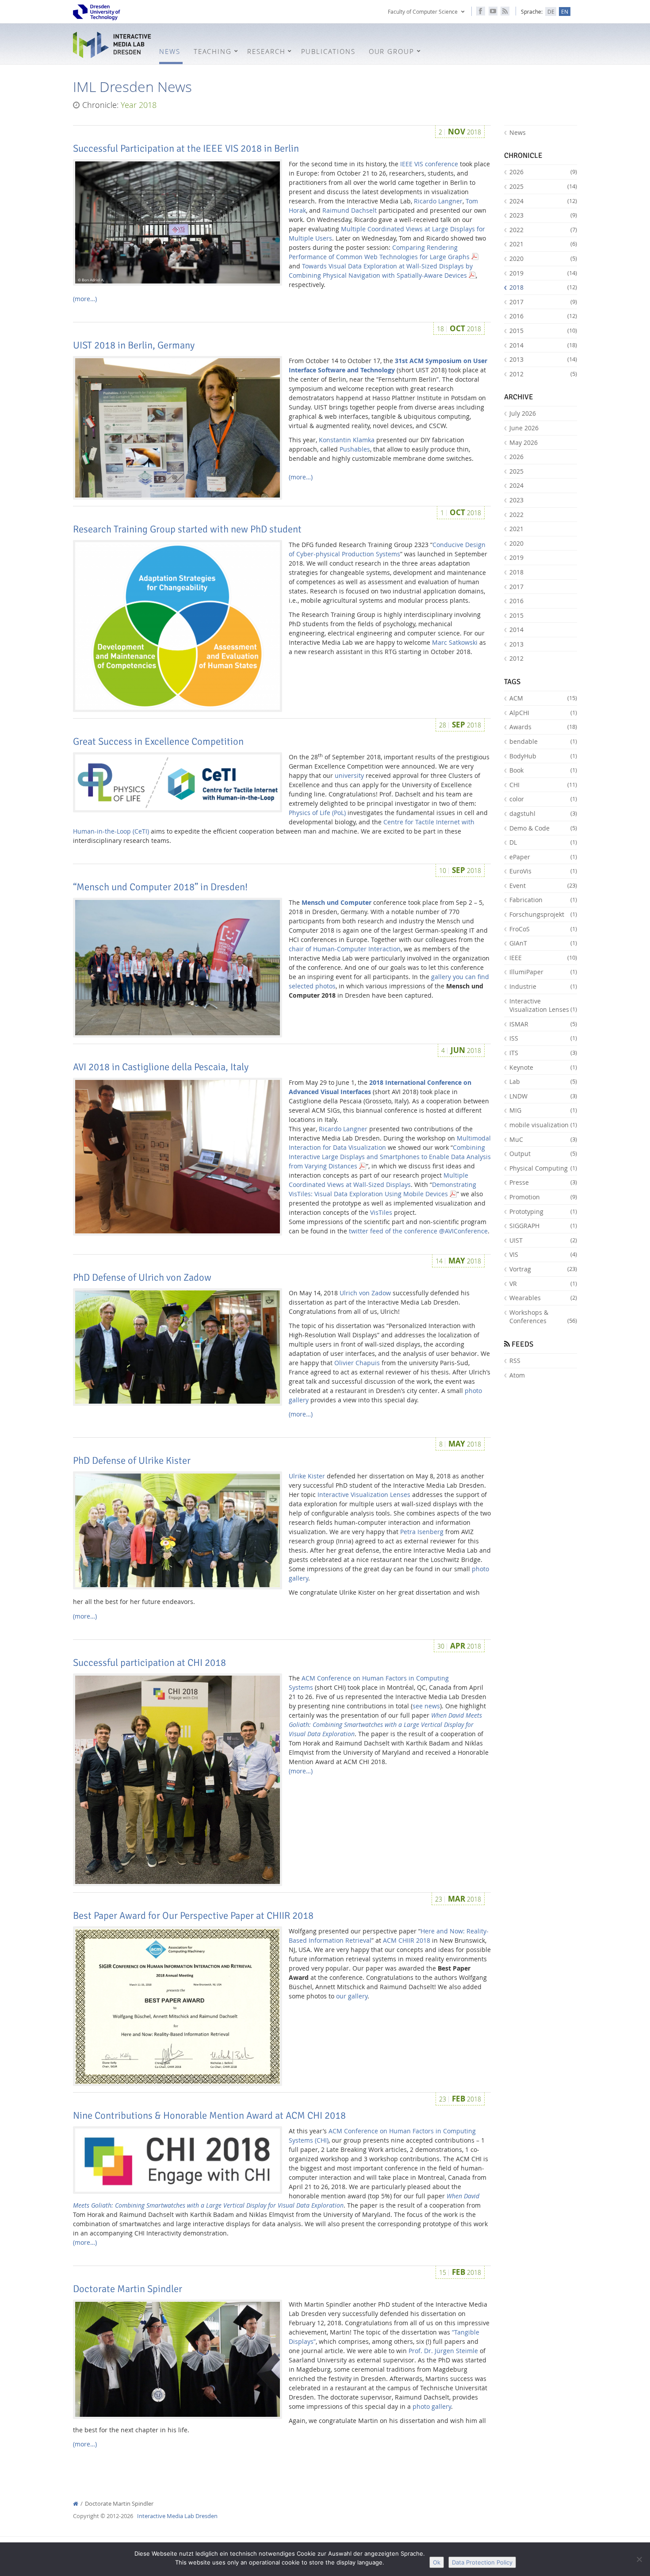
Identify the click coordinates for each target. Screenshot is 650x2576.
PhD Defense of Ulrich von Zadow (142, 1278)
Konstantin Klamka (347, 440)
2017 (543, 302)
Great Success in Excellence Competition (158, 742)
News (518, 132)
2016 (543, 316)
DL (543, 842)
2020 (543, 258)
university (349, 775)
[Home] (76, 2504)
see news (426, 1706)
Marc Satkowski (455, 642)
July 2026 (523, 413)
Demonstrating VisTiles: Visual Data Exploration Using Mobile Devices (382, 1189)
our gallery (352, 1996)
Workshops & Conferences (543, 1317)
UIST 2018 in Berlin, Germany (134, 345)
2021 (543, 244)
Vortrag (543, 1269)
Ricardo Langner (438, 201)
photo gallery (432, 2406)
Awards (543, 727)
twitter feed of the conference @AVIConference (418, 1231)
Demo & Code (543, 828)
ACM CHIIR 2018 (407, 1940)
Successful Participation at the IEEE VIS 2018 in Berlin (186, 149)
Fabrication (543, 900)
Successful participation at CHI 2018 (149, 1663)
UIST (543, 1240)
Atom (517, 1375)
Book (543, 770)
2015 (543, 331)
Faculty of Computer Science (423, 11)
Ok (437, 2562)
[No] (639, 2559)
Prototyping (543, 1211)
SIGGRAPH (543, 1226)
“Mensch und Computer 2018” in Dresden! (160, 887)
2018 (543, 287)
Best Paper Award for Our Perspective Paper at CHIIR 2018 (193, 1916)
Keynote (543, 1067)
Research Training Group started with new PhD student (187, 529)
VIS (543, 1254)
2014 (543, 345)
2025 (543, 186)
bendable (543, 741)
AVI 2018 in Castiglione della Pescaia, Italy (161, 1067)
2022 (543, 230)
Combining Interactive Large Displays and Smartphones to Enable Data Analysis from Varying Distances (390, 1157)
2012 (543, 374)
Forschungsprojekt (543, 914)
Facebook (481, 11)
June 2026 (524, 428)
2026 (543, 172)
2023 (543, 215)
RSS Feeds (505, 11)
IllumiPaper (543, 972)
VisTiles (381, 1212)
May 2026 (524, 442)
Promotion (543, 1197)
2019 (543, 273)
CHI (543, 785)
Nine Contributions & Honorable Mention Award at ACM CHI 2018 (209, 2116)
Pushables (355, 449)
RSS (515, 1361)
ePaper (543, 857)
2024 (543, 201)
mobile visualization (543, 1125)
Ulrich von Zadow (365, 1293)
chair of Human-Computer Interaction (345, 949)
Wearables (543, 1298)
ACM (543, 698)
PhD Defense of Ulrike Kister (132, 1461)
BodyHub (543, 756)
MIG (543, 1110)
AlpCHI (543, 713)
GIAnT (543, 943)
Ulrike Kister (307, 1476)
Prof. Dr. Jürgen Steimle (443, 2351)
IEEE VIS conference (429, 164)
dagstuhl (543, 813)
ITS (543, 1053)
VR (543, 1284)
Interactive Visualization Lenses (364, 1495)
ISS (543, 1038)
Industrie (543, 986)
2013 (543, 359)
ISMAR (543, 1024)
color (543, 799)
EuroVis (543, 871)
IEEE (543, 958)
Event (543, 886)
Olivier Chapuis (357, 1363)
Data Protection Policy (482, 2562)
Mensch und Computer (336, 902)
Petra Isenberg (422, 1532)
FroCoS (543, 929)
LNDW (543, 1096)
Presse (543, 1182)
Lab (543, 1081)
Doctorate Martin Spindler (128, 2289)
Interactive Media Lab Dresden (113, 45)
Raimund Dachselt (350, 210)
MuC (543, 1139)
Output (543, 1154)
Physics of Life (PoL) (317, 813)
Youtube (493, 11)
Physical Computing (543, 1168)
